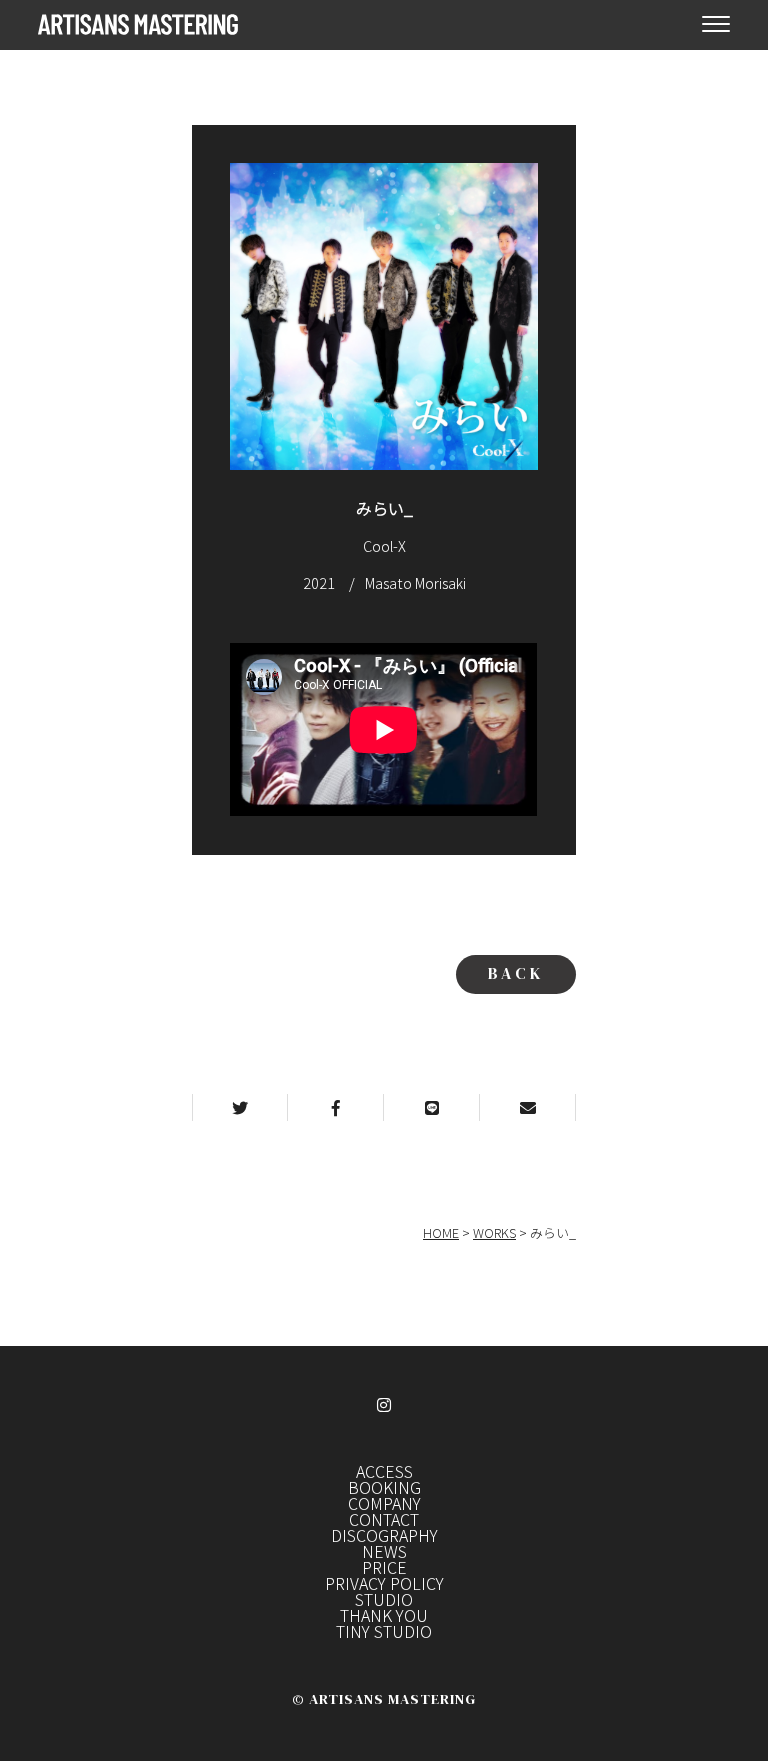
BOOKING (384, 1487)
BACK (516, 973)
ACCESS (384, 1471)
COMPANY (384, 1503)
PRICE (384, 1567)
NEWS (384, 1551)
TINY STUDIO (384, 1631)
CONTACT (384, 1519)
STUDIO (384, 1599)
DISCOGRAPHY (384, 1535)
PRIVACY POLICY (384, 1583)
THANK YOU (384, 1615)
